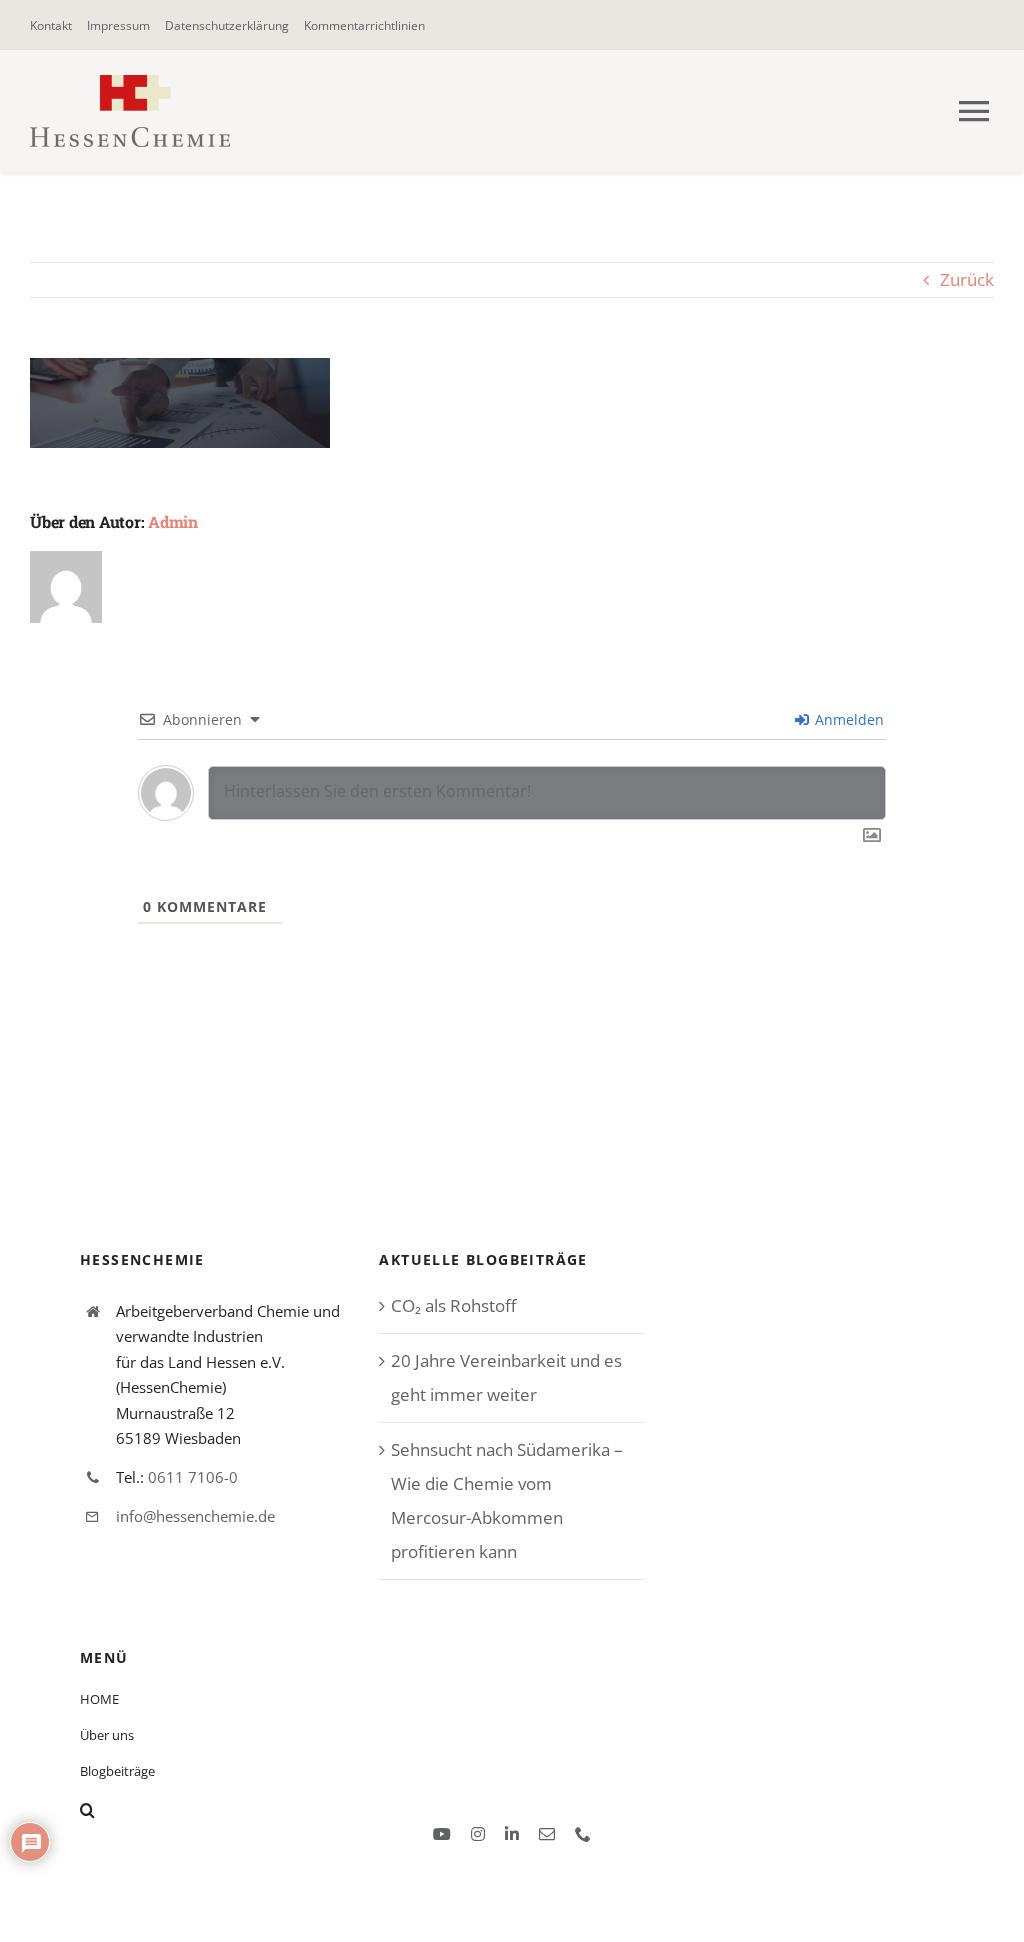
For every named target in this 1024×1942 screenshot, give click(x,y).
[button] (287, 1810)
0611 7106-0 (193, 1477)
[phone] (583, 1834)
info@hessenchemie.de (195, 1516)
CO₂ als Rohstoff (453, 1305)
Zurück (967, 279)
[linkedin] (512, 1834)
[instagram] (478, 1834)
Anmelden (847, 719)
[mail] (547, 1834)
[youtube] (442, 1834)
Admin (173, 521)
